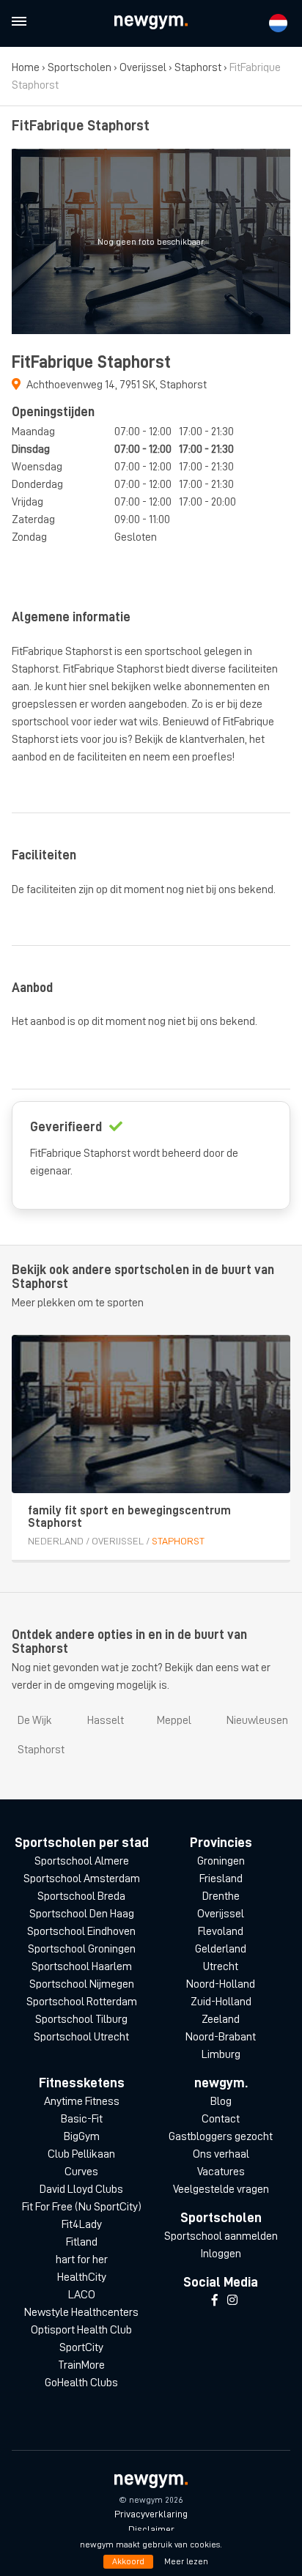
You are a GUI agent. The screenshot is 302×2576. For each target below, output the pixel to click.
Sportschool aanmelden (221, 2236)
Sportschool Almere (82, 1861)
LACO (82, 2295)
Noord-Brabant (221, 2037)
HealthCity (82, 2277)
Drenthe (221, 1896)
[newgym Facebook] (215, 2301)
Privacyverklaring (151, 2514)
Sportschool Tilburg (81, 2019)
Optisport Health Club (81, 2330)
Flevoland (221, 1931)
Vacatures (221, 2172)
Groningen (221, 1861)
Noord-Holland (221, 1984)
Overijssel (143, 67)
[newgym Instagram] (232, 2301)
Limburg (221, 2054)
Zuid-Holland (221, 2002)
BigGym (82, 2136)
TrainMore (81, 2365)
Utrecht (221, 1966)
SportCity (81, 2347)
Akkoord (128, 2561)
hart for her (82, 2259)
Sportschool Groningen (82, 1949)
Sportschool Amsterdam (82, 1879)
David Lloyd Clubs (81, 2189)
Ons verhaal (221, 2154)
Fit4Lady (82, 2224)
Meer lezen (186, 2561)
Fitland (82, 2242)
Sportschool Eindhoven (81, 1931)
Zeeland (221, 2019)
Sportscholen (80, 67)
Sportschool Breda (81, 1896)
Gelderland (221, 1949)
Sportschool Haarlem (82, 1966)
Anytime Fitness (82, 2101)
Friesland (221, 1879)
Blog (221, 2101)
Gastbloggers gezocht (221, 2136)
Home (26, 67)
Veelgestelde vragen (221, 2189)
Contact (221, 2119)
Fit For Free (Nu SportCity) (82, 2207)
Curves (81, 2172)
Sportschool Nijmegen (82, 1984)
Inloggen (221, 2254)
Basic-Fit (82, 2119)
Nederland (56, 1541)
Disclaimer (151, 2529)
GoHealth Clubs (81, 2383)
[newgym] (151, 22)
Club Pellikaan (81, 2154)
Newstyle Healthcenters (81, 2312)
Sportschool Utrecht (81, 2037)
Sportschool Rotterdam (82, 2002)
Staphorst (198, 67)
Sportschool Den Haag (82, 1914)
